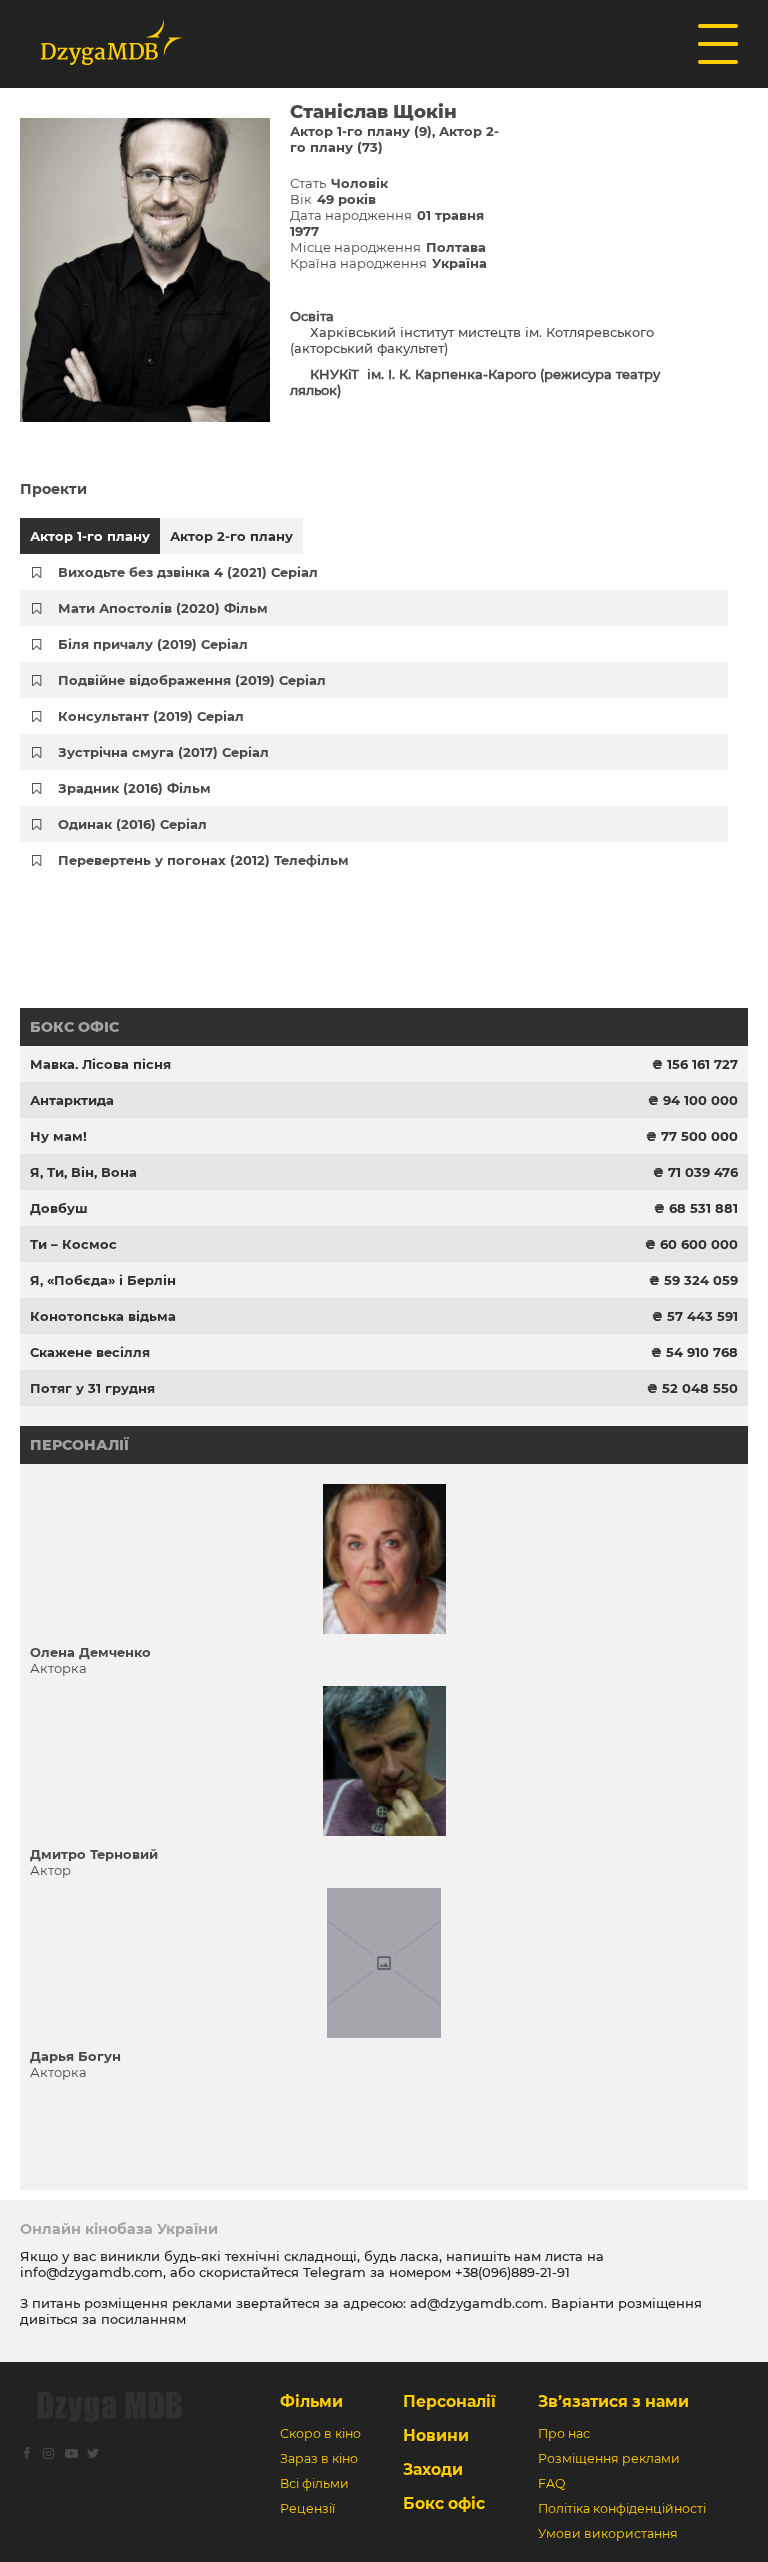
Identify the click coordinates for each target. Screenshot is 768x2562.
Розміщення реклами (609, 2458)
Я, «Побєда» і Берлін (103, 1280)
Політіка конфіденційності (622, 2508)
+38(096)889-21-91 (512, 2272)
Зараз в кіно (319, 2458)
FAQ (551, 2483)
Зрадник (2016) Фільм (134, 788)
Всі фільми (314, 2483)
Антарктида (72, 1100)
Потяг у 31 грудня (92, 1388)
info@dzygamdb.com (91, 2272)
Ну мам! (58, 1136)
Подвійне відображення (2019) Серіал (192, 680)
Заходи (433, 2469)
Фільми (311, 2401)
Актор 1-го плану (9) (361, 131)
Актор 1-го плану (90, 536)
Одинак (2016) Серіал (132, 824)
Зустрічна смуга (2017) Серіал (163, 752)
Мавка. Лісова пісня (100, 1064)
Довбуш (59, 1208)
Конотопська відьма (103, 1316)
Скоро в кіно (320, 2433)
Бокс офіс (74, 1027)
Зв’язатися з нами (613, 2401)
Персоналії (79, 1445)
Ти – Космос (73, 1244)
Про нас (564, 2433)
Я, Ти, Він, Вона (83, 1172)
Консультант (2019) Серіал (151, 716)
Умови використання (608, 2533)
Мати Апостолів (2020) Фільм (163, 608)
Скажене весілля (90, 1352)
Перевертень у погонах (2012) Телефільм (203, 860)
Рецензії (307, 2508)
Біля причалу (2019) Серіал (153, 644)
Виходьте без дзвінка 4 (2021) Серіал (188, 572)
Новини (436, 2435)
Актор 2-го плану (231, 536)
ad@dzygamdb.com (477, 2303)
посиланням (143, 2319)
